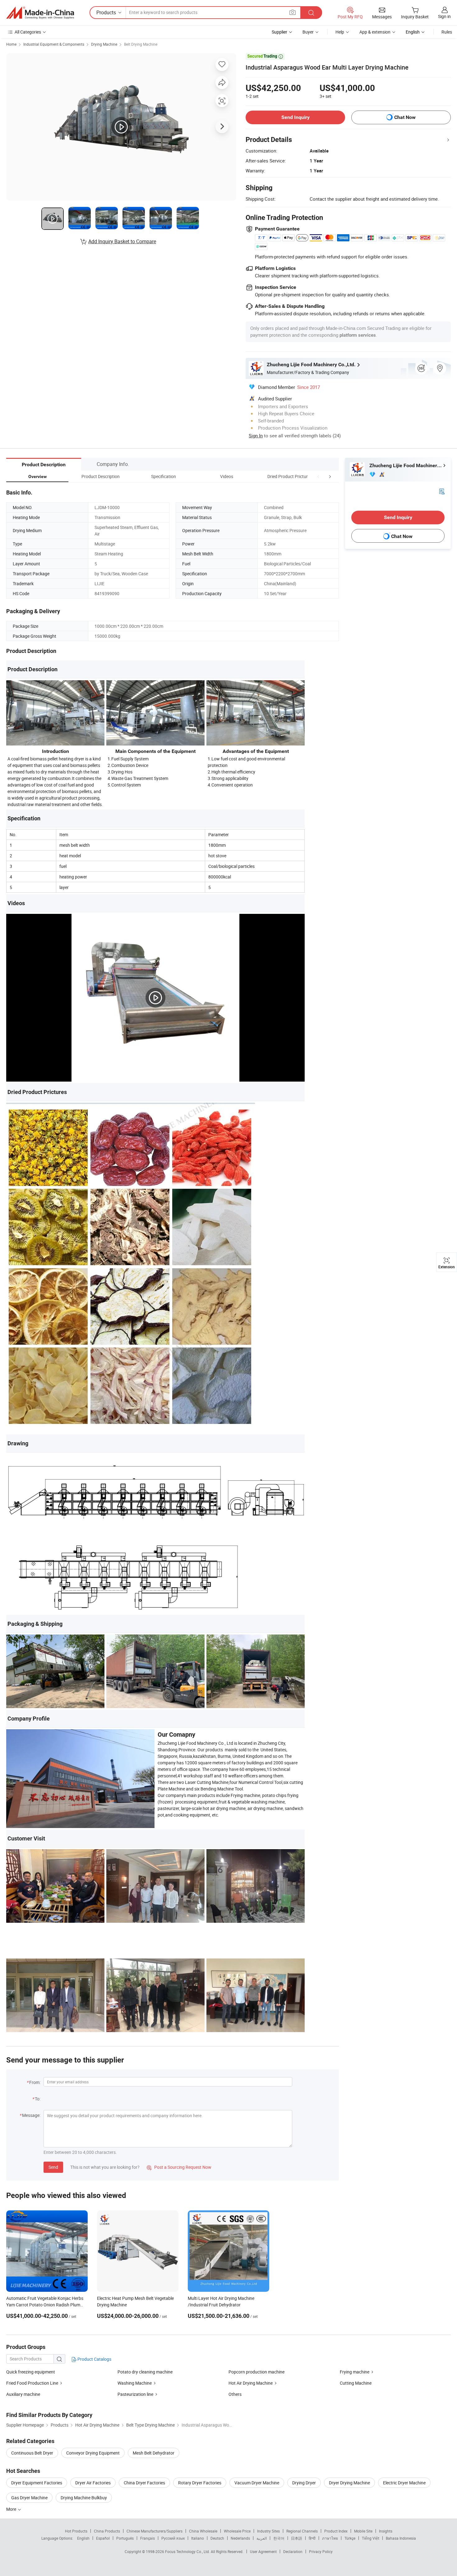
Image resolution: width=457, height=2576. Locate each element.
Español (103, 2538)
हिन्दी (312, 2538)
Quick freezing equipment (31, 2372)
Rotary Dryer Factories (200, 2483)
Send (53, 2167)
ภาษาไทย (330, 2538)
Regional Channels (302, 2531)
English (83, 2538)
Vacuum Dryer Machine (257, 2483)
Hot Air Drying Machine (251, 2383)
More (12, 2509)
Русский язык (173, 2538)
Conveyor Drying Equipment (93, 2453)
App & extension (375, 32)
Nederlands (240, 2538)
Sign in (444, 16)
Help (340, 32)
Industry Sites (268, 2531)
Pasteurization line (135, 2394)
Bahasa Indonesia (401, 2538)
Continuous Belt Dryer (32, 2453)
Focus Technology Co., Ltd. (188, 2551)
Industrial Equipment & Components (54, 44)
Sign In (256, 435)
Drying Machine (104, 44)
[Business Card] (442, 491)
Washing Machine (135, 2383)
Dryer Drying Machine (349, 2483)
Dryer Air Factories (93, 2483)
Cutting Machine (356, 2383)
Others (235, 2394)
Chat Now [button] (405, 117)
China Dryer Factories (144, 2483)
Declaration (293, 2551)
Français (148, 2538)
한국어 (279, 2538)
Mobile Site (363, 2531)
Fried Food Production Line (32, 2383)
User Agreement (263, 2551)
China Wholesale (203, 2531)
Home (11, 44)
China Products (107, 2531)
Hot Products (76, 2531)
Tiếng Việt (371, 2538)
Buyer (308, 32)
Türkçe (350, 2538)
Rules (447, 32)
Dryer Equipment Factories (37, 2483)
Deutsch (217, 2538)
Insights (386, 2531)
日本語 (297, 2538)
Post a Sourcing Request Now (179, 2167)
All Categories (28, 32)
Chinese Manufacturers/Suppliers (155, 2531)
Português (125, 2538)
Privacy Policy (321, 2551)
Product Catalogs (94, 2359)
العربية (262, 2538)
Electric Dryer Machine (404, 2483)
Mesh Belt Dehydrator (154, 2453)
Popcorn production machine (256, 2372)
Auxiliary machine (23, 2394)
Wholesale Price (237, 2531)
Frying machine (355, 2372)
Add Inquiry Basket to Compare (122, 241)
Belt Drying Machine (141, 44)
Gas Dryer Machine (29, 2498)
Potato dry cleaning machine (145, 2372)
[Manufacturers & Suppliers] (40, 13)
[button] (318, 476)
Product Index (336, 2531)
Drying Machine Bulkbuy (84, 2498)
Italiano (198, 2538)
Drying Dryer (304, 2483)
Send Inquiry (295, 117)
